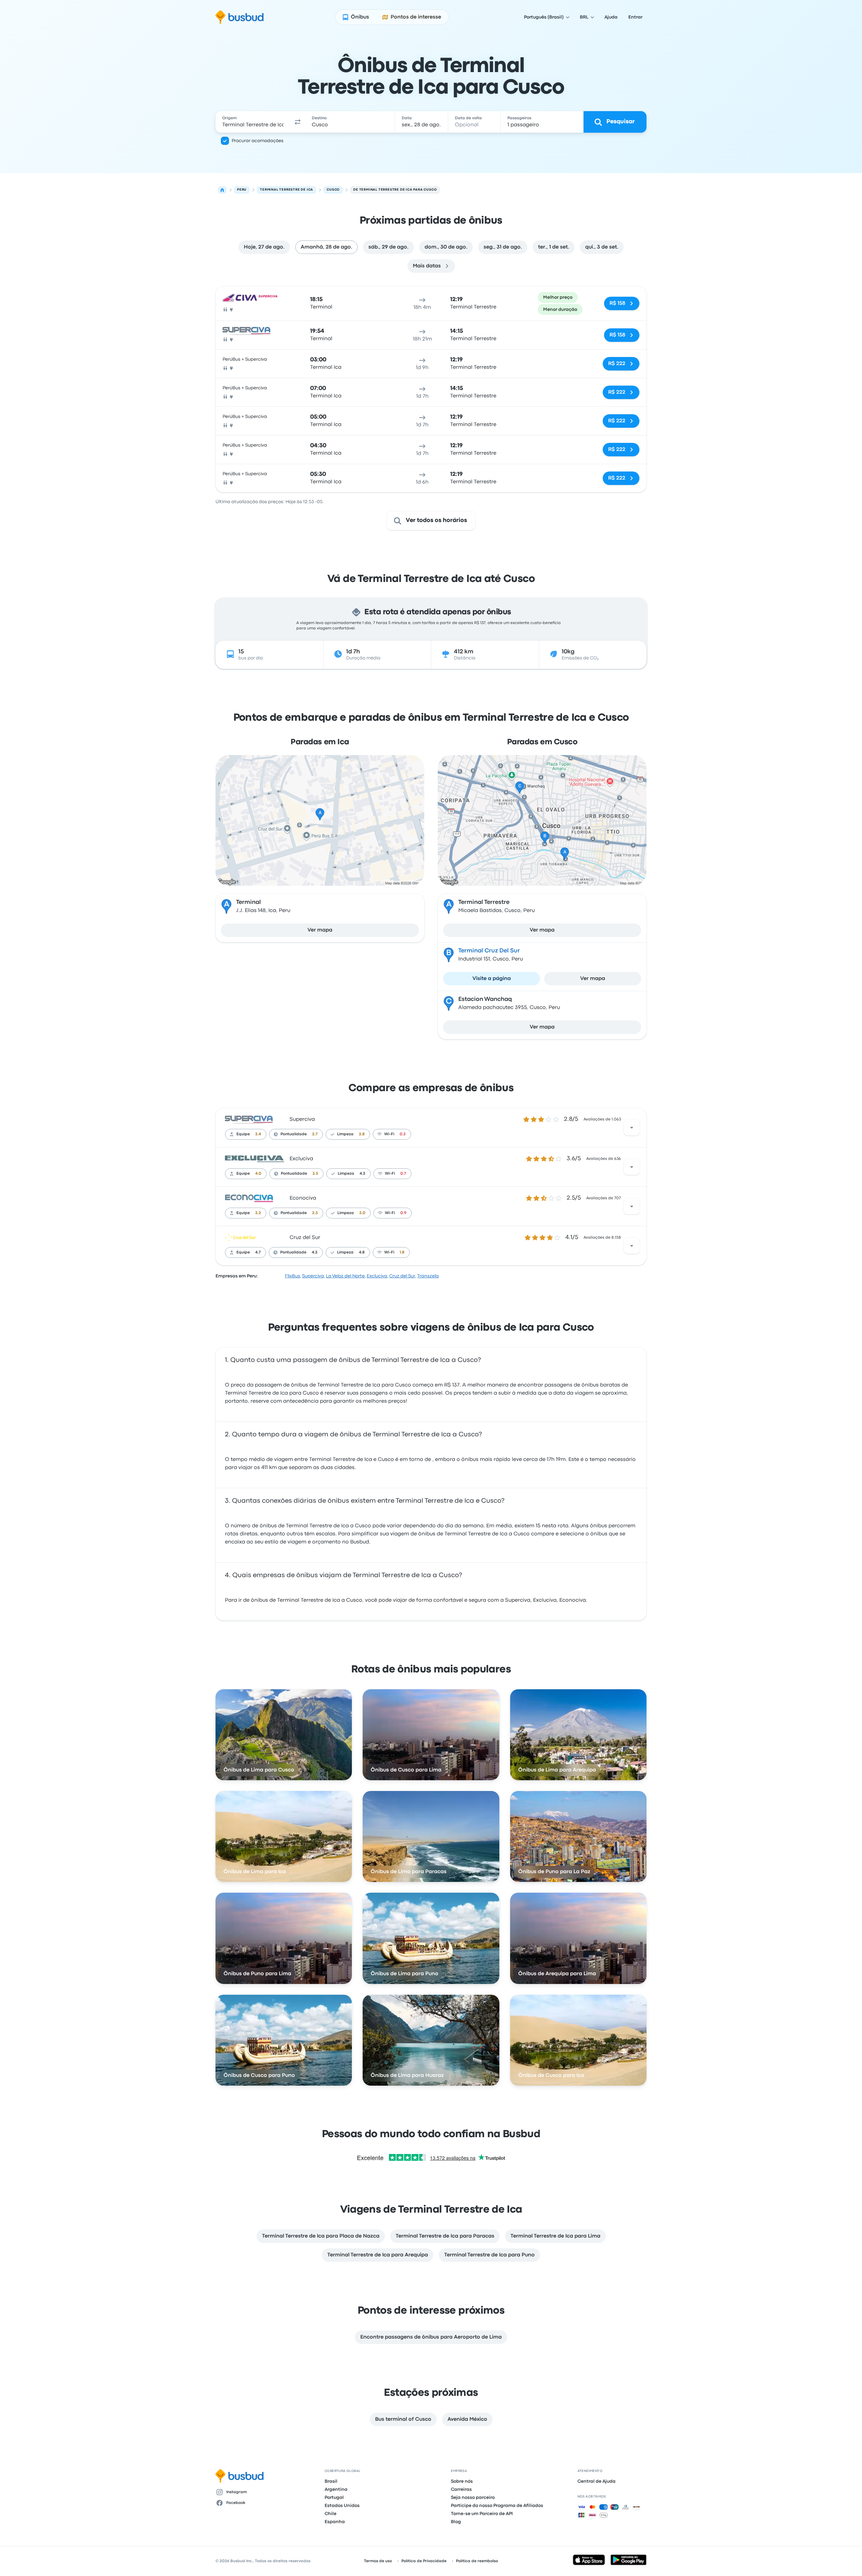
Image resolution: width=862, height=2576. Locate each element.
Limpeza (345, 1134)
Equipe (243, 1134)
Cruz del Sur (305, 1238)
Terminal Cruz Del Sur (489, 951)
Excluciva (301, 1159)
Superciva (302, 1119)
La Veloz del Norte (345, 1276)
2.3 (315, 1213)
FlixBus (292, 1276)
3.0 (362, 1213)
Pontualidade (294, 1134)
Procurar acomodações (258, 141)
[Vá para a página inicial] (240, 17)
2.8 (362, 1134)
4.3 (362, 1174)
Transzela (428, 1276)
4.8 (362, 1252)
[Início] (222, 190)
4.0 (258, 1174)
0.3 (403, 1134)
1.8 (402, 1252)
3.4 (258, 1134)
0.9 (403, 1213)
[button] (298, 122)
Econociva (303, 1198)
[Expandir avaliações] (632, 1128)
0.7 (403, 1174)
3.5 (315, 1174)
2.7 (315, 1134)
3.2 (258, 1213)
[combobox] (253, 122)
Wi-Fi (389, 1134)
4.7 (258, 1252)
